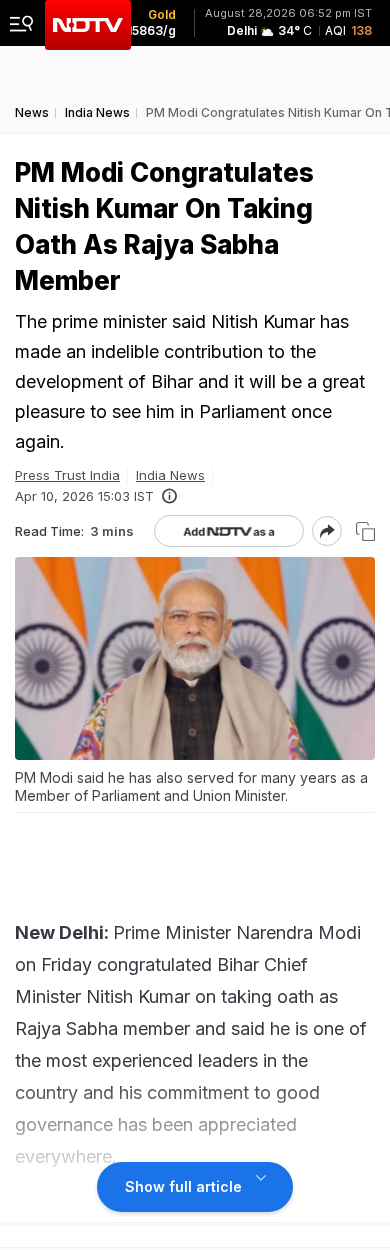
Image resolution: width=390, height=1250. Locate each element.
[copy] (365, 531)
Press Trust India (67, 475)
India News (170, 475)
